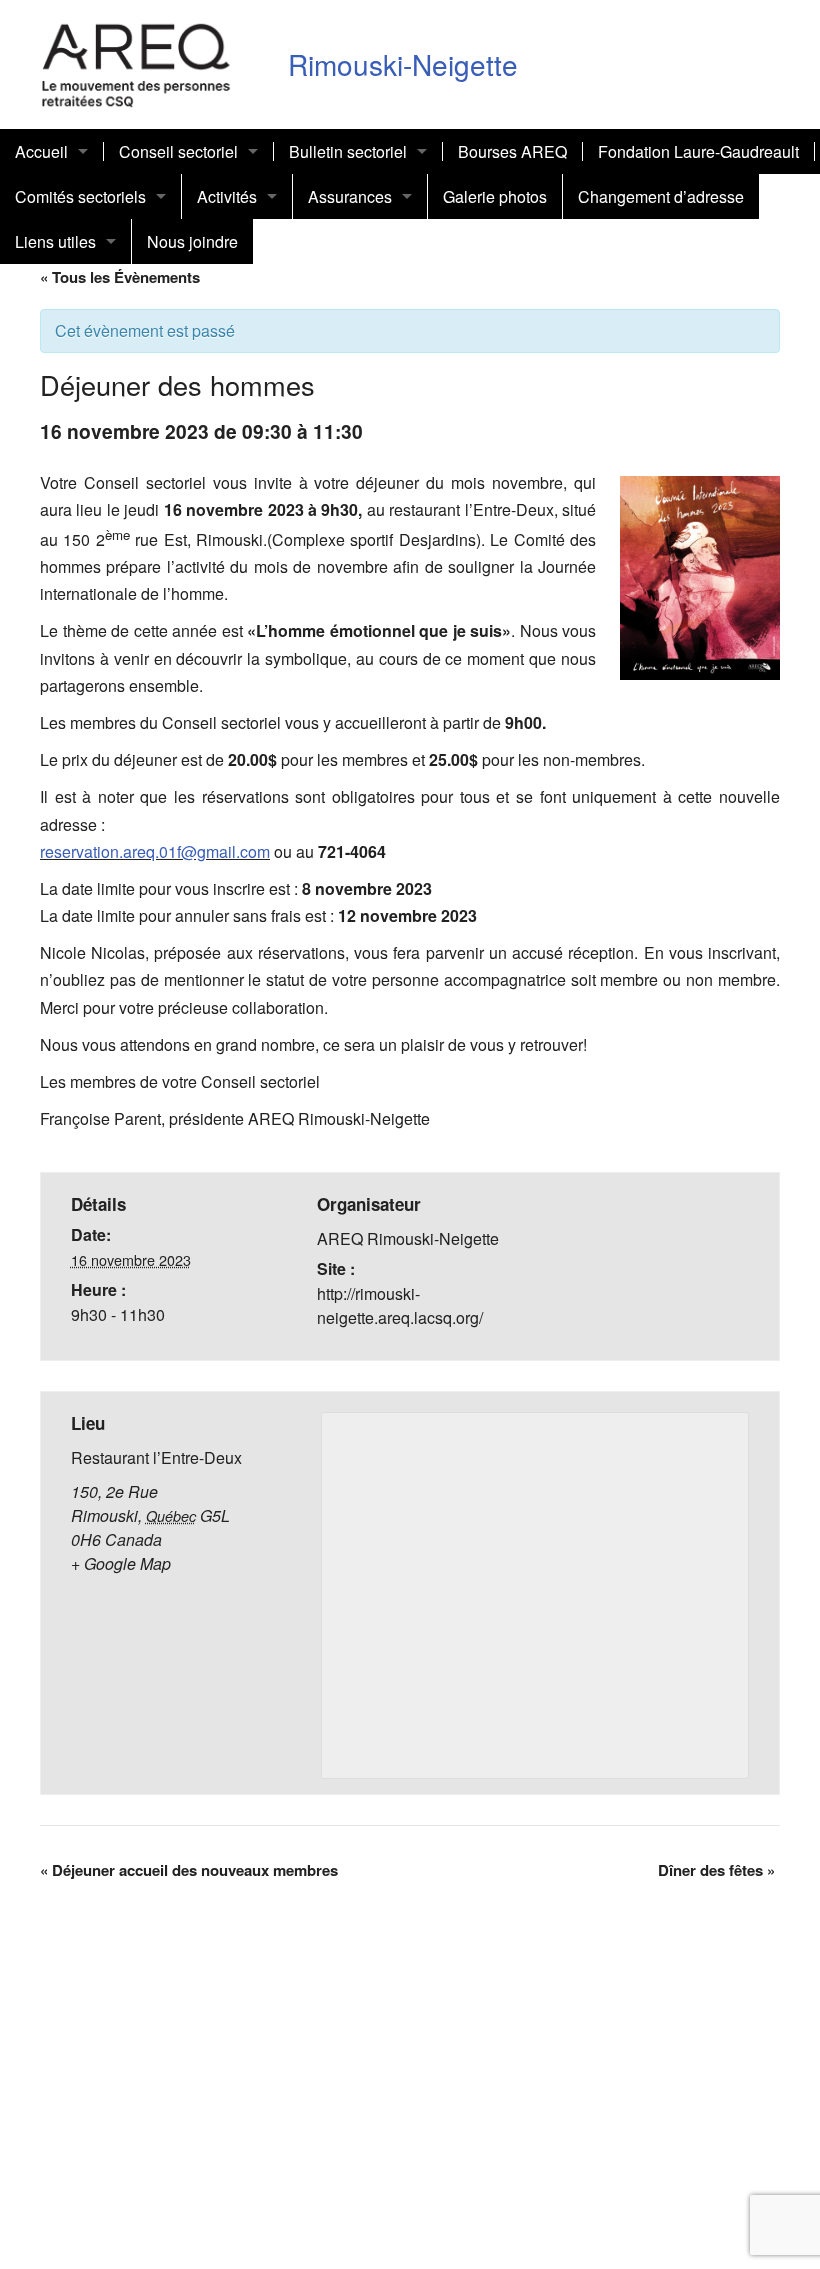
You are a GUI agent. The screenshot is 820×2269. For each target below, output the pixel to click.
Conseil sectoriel (178, 151)
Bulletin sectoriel (348, 151)
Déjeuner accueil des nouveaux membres (189, 1870)
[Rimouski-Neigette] (136, 61)
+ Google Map (121, 1563)
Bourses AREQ (512, 151)
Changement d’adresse (661, 196)
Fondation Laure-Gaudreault (698, 151)
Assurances (350, 196)
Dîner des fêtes (716, 1870)
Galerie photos (495, 196)
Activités (227, 196)
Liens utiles (55, 241)
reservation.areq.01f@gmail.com (155, 851)
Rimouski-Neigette (403, 64)
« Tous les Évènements (120, 277)
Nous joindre (192, 241)
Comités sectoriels (80, 196)
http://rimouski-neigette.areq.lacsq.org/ (400, 1305)
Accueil (41, 151)
